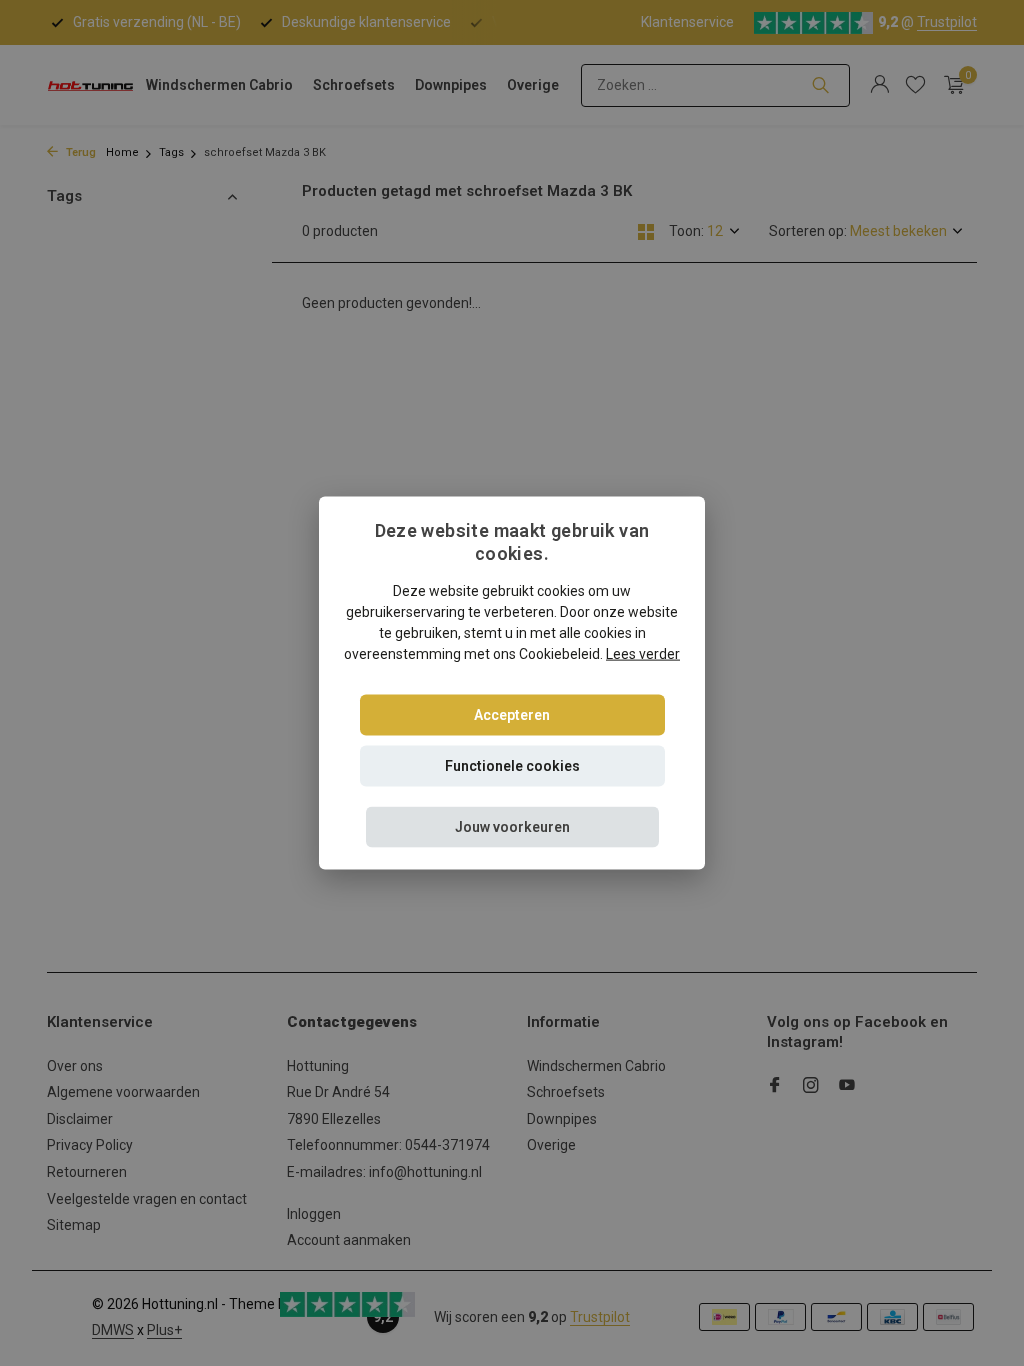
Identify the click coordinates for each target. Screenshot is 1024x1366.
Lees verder (643, 653)
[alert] (512, 683)
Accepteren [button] (512, 714)
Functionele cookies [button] (512, 765)
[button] (512, 826)
